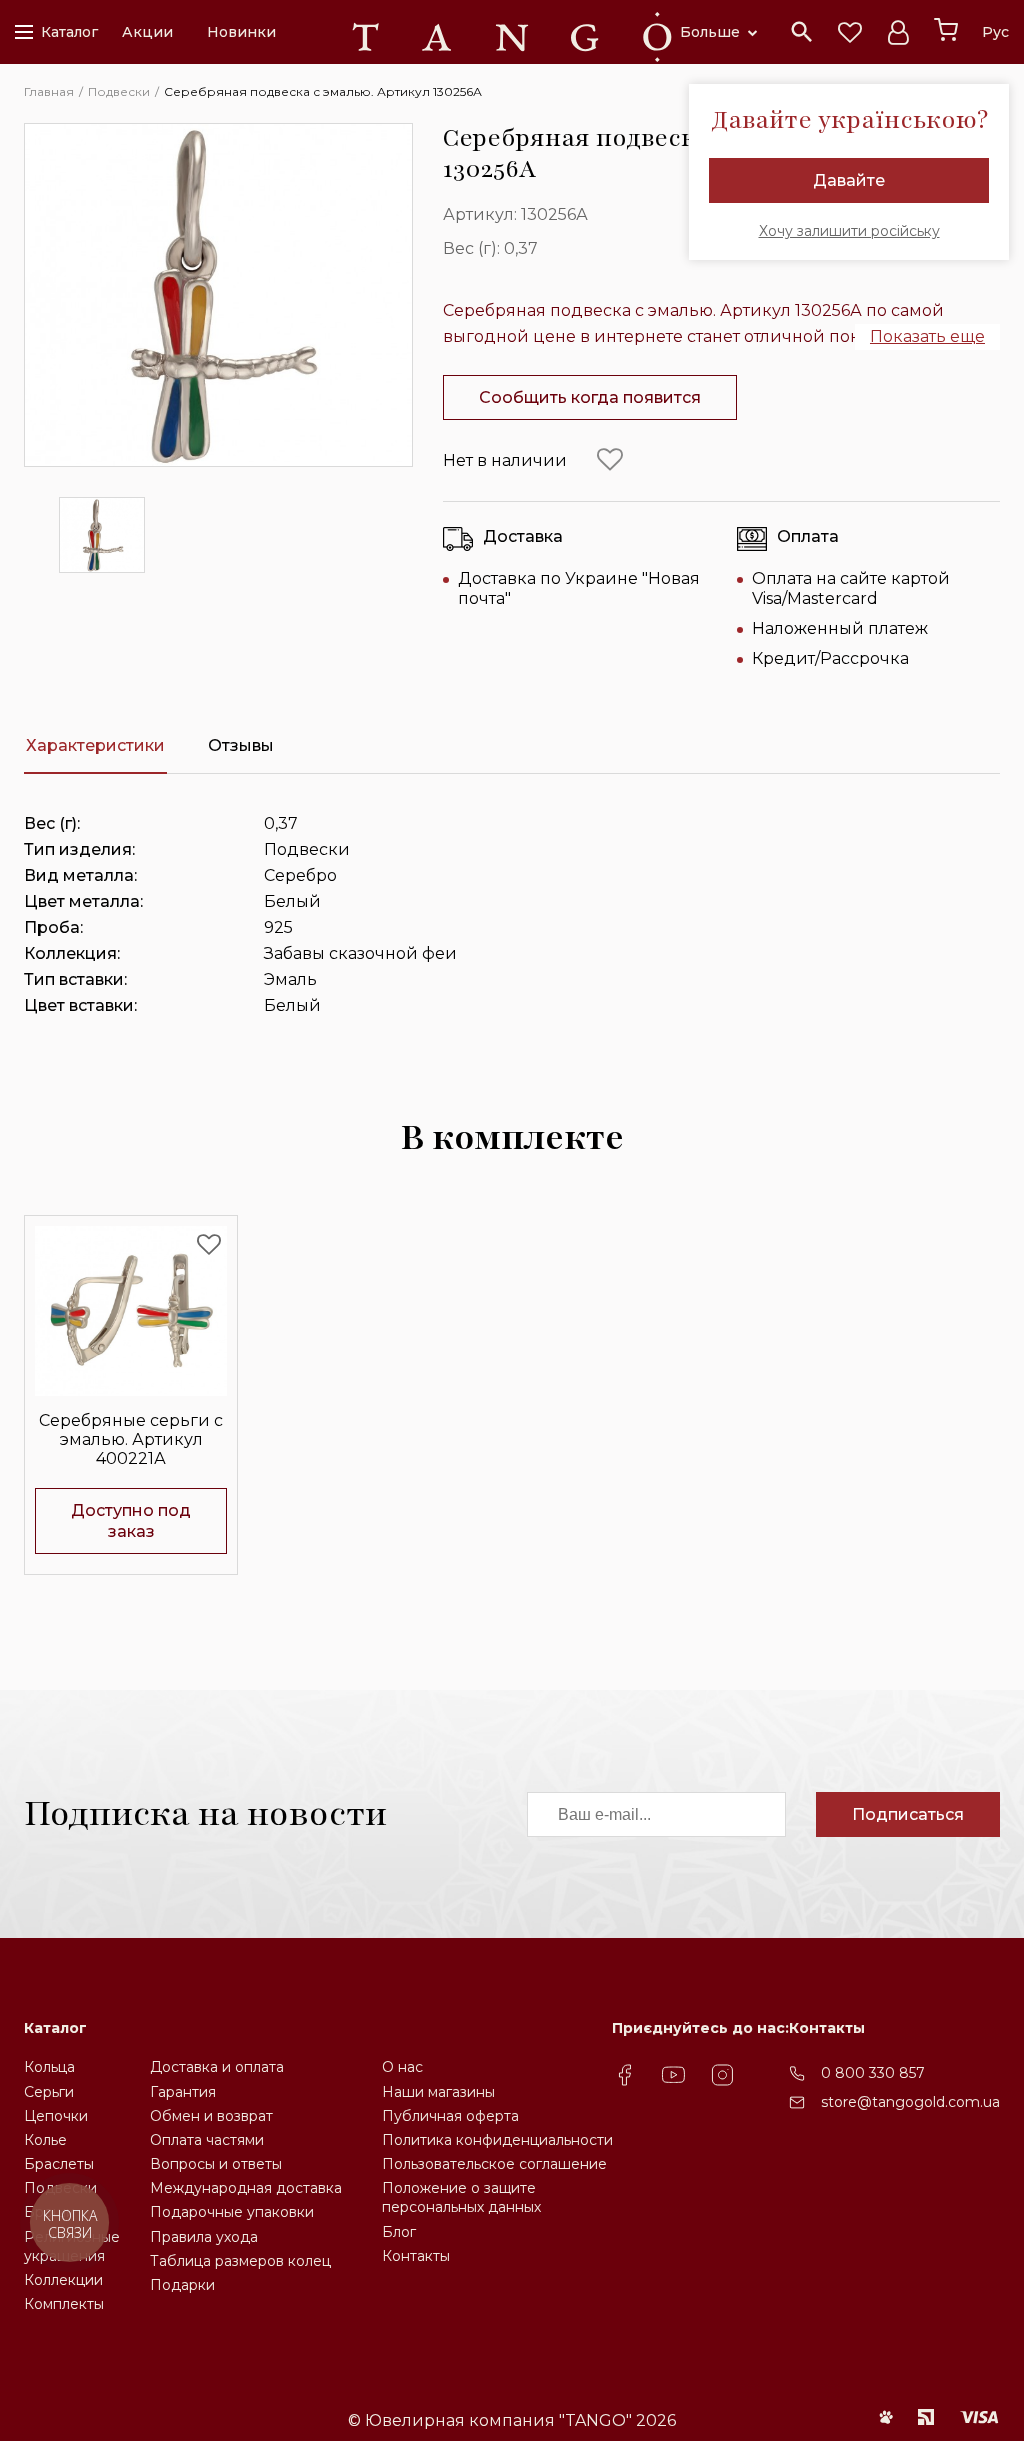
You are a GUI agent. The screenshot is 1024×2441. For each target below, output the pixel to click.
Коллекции (63, 2280)
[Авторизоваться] (898, 32)
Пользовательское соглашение (494, 2164)
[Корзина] (946, 30)
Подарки (182, 2285)
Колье (45, 2140)
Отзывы (241, 745)
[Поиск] (802, 32)
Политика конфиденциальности (497, 2140)
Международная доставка (246, 2188)
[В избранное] (610, 460)
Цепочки (56, 2116)
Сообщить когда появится (590, 397)
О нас (402, 2067)
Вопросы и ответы (216, 2164)
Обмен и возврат (211, 2116)
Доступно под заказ (131, 1521)
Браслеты (59, 2164)
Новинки (241, 32)
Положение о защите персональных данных (461, 2197)
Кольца (49, 2067)
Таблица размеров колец (240, 2261)
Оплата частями (207, 2140)
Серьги (49, 2092)
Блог (399, 2232)
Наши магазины (438, 2092)
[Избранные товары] (850, 32)
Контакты (416, 2256)
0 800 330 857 (873, 2073)
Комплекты (64, 2304)
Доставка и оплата (217, 2067)
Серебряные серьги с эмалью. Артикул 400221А (131, 1439)
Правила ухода (204, 2237)
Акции (147, 32)
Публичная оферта (450, 2116)
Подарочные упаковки (232, 2212)
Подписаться (908, 1814)
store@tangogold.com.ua (910, 2102)
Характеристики (95, 745)
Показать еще (927, 336)
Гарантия (183, 2092)
